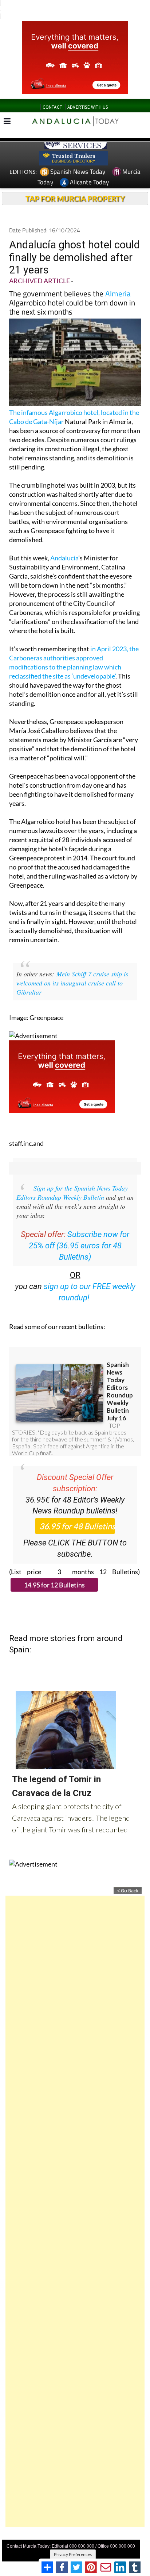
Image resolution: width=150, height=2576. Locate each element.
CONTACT (52, 107)
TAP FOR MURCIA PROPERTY (75, 199)
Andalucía (64, 558)
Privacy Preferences (73, 2554)
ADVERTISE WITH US (88, 107)
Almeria (118, 293)
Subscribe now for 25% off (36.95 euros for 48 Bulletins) (79, 1246)
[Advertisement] (75, 2211)
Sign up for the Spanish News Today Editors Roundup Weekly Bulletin (72, 1193)
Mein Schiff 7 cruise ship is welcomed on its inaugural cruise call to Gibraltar (72, 983)
